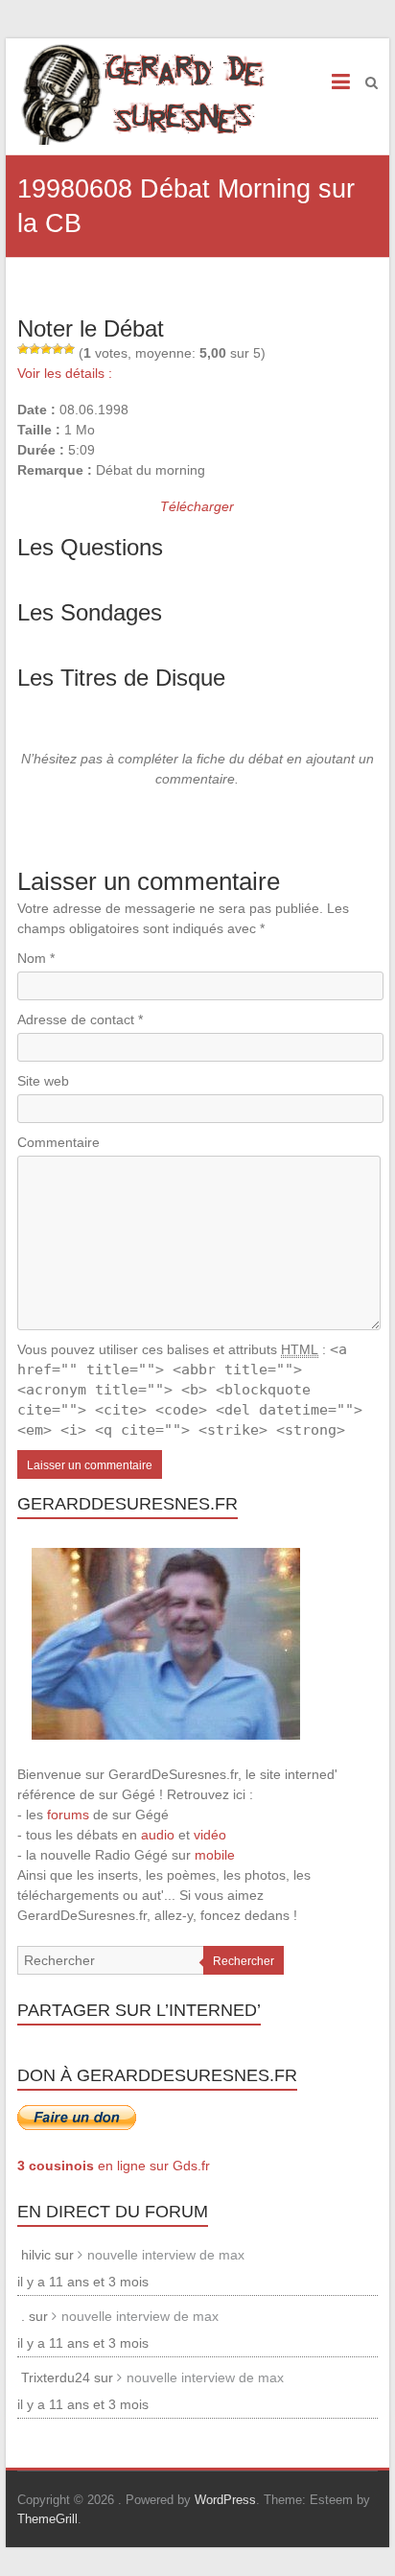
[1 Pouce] (23, 349)
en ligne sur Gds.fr (114, 2166)
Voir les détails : (65, 373)
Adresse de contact (80, 1019)
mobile (215, 1855)
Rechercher (244, 1961)
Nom (36, 958)
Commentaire (58, 1142)
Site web (43, 1081)
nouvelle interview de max (166, 2255)
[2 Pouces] (35, 349)
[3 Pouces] (46, 349)
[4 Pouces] (58, 349)
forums (68, 1815)
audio (158, 1835)
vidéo (210, 1835)
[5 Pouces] (69, 349)
